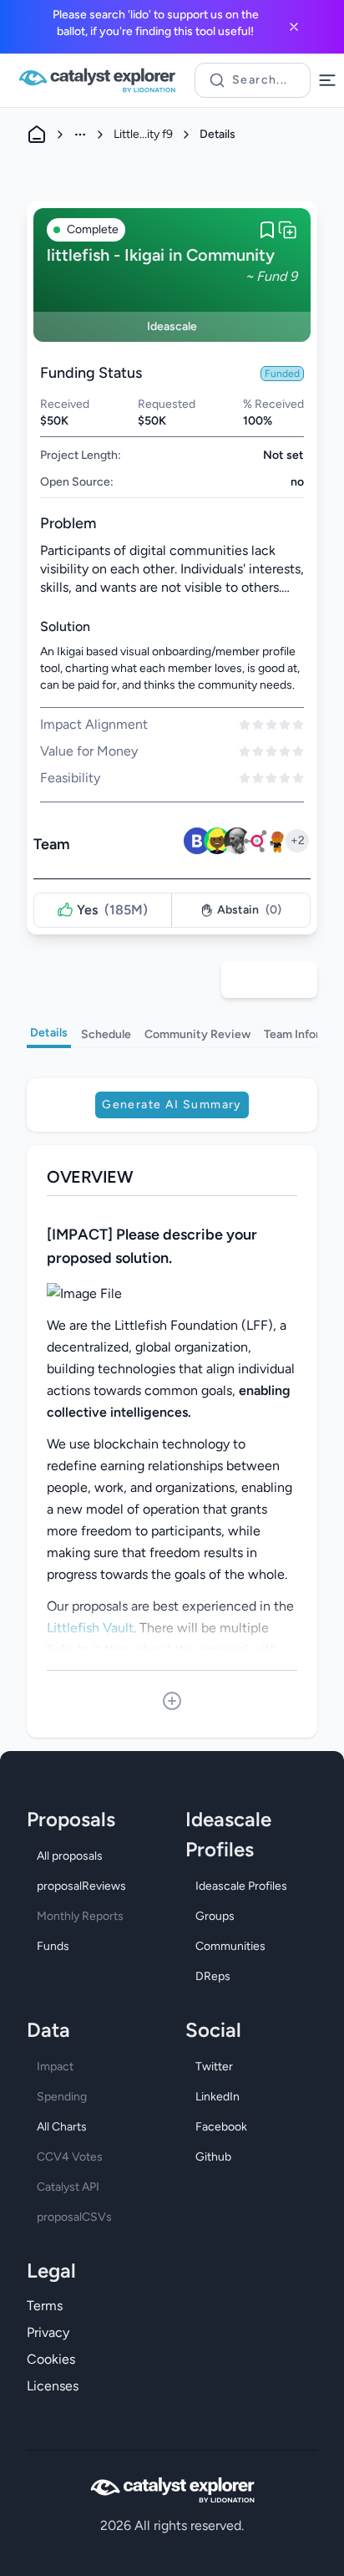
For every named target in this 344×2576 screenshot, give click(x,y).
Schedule (106, 1034)
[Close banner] (294, 27)
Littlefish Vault (90, 1628)
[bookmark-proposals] (267, 230)
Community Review (197, 1034)
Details (49, 1033)
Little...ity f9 (143, 134)
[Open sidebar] (327, 80)
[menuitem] (93, 1856)
